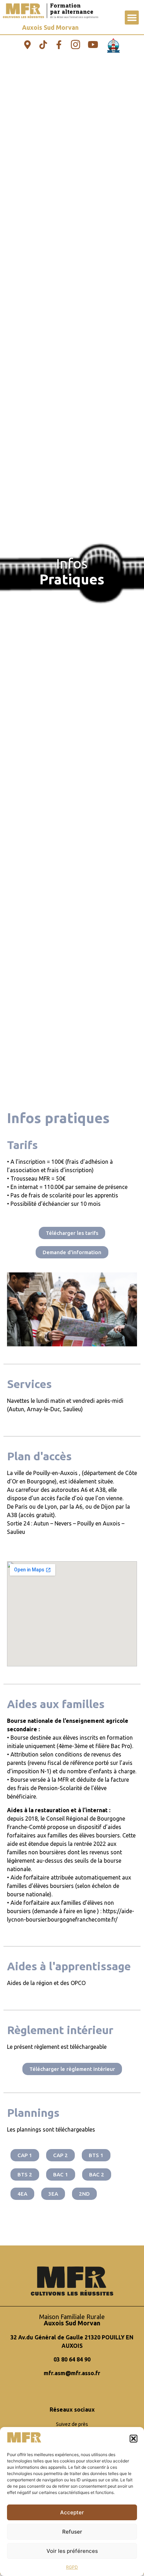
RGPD (72, 2567)
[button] (134, 2439)
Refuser (72, 2532)
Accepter (72, 2512)
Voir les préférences (72, 2551)
